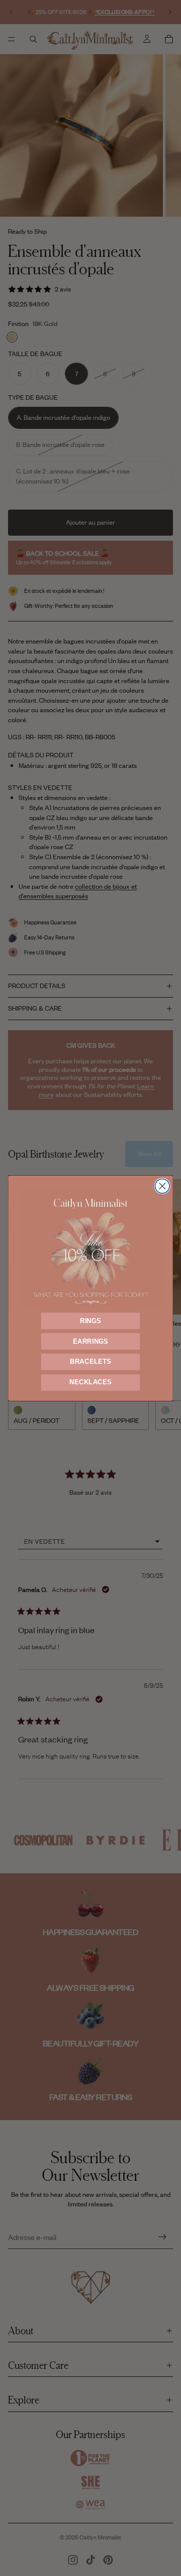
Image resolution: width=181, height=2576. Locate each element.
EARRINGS (90, 1341)
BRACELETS (91, 1361)
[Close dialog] (162, 1186)
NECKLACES (90, 1382)
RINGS (90, 1321)
